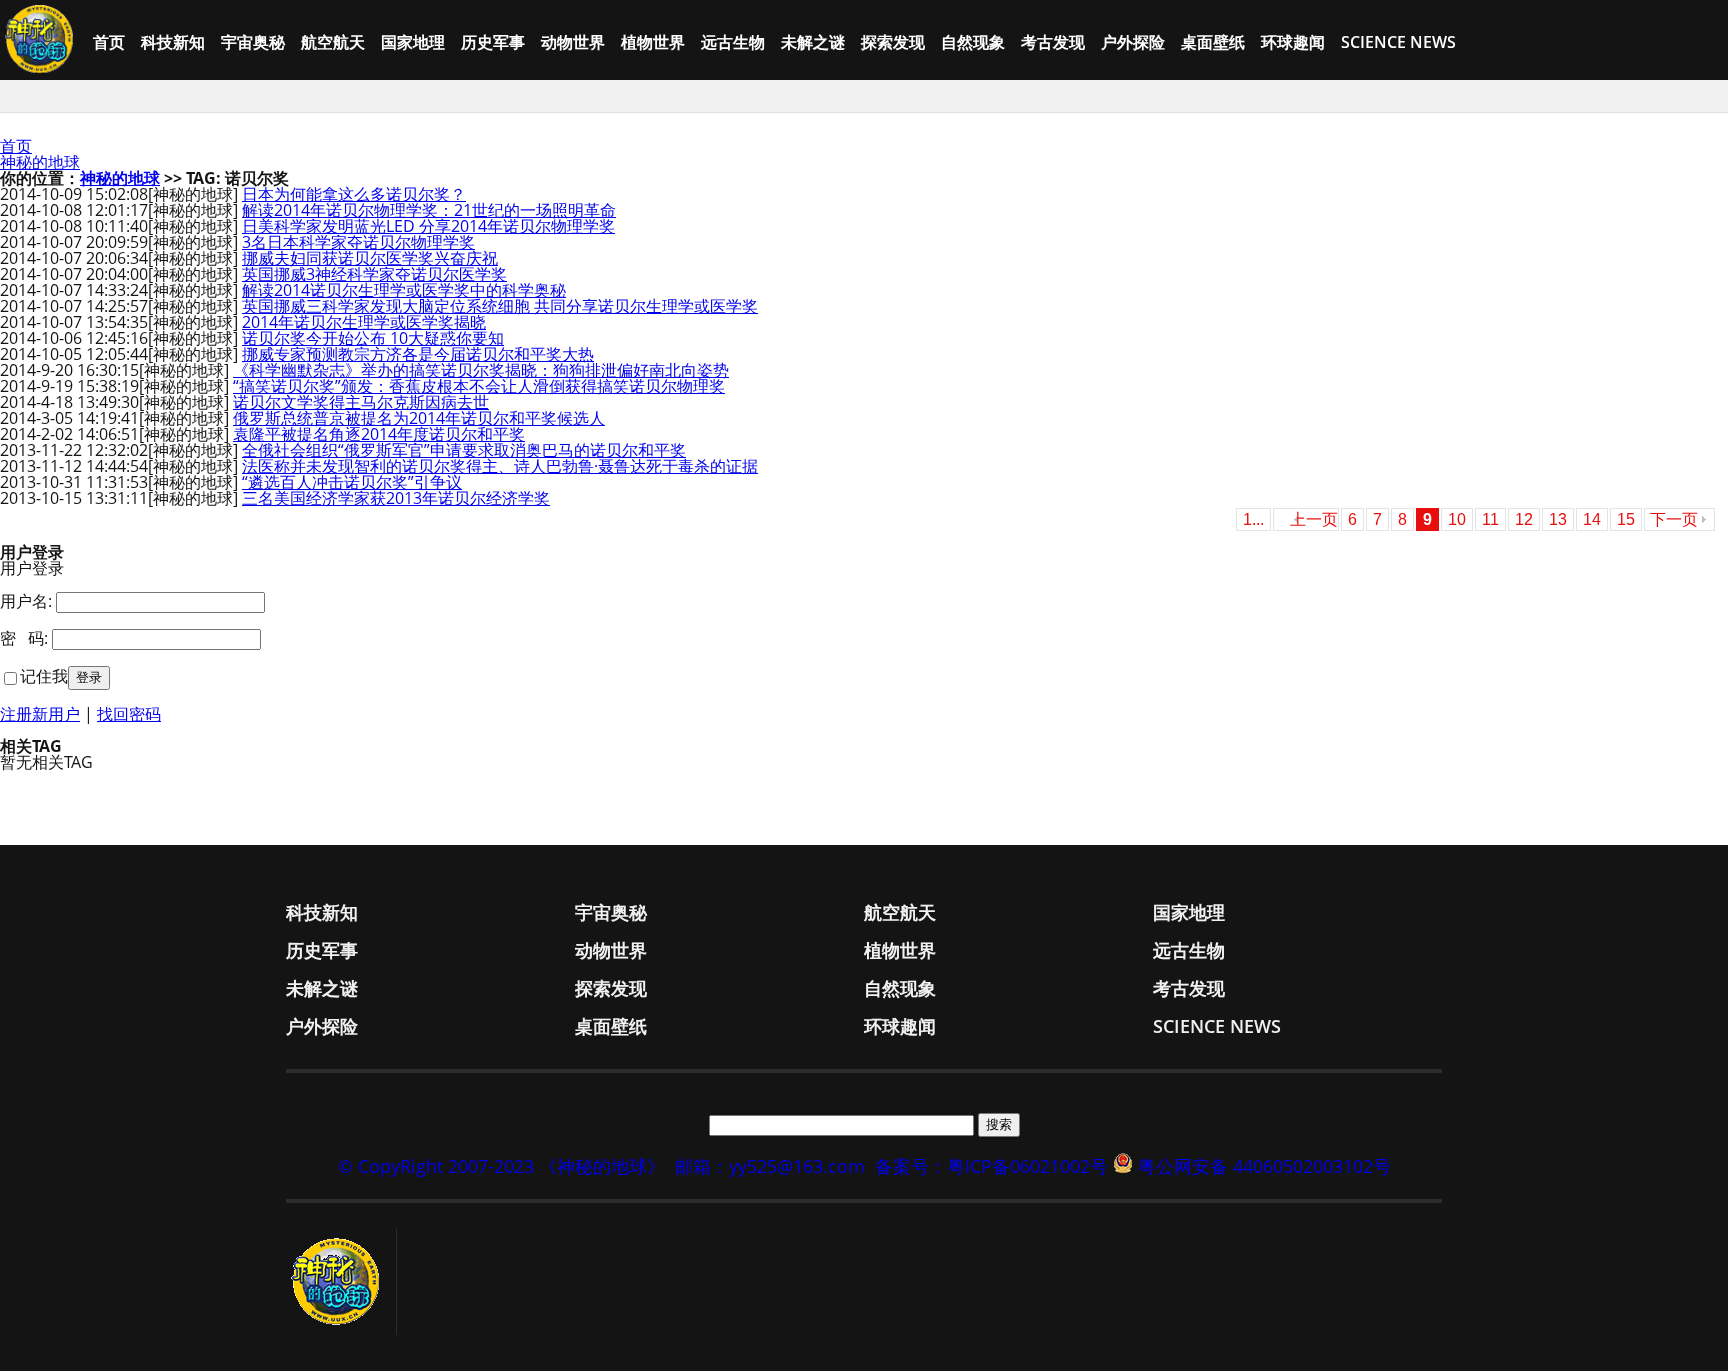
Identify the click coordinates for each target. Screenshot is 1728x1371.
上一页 (1314, 519)
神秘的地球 (40, 162)
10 (1457, 519)
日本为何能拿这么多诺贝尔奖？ (354, 194)
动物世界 (573, 42)
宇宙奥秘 (253, 42)
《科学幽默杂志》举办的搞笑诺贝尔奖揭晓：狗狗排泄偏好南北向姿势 (481, 370)
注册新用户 (40, 714)
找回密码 (129, 714)
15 (1626, 519)
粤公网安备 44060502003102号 (1264, 1166)
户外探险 (1133, 42)
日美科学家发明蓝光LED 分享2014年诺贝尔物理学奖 (428, 226)
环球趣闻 (1293, 42)
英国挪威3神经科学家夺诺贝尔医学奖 (374, 274)
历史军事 (493, 42)
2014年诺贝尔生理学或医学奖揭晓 (364, 322)
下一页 (1674, 519)
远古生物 (733, 42)
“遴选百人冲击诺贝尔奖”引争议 (352, 482)
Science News (1398, 42)
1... (1253, 519)
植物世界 (653, 42)
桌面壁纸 (1213, 42)
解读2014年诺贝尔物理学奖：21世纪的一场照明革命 (429, 210)
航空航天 (333, 42)
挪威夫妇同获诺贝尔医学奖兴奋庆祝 (370, 258)
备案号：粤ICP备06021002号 (991, 1166)
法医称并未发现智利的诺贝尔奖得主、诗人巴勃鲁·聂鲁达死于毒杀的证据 (500, 466)
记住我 (44, 676)
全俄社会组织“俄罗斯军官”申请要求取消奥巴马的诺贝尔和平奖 (464, 450)
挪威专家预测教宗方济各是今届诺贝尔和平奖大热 (418, 354)
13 (1558, 519)
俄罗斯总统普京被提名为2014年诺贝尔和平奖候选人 (419, 418)
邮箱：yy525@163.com (770, 1166)
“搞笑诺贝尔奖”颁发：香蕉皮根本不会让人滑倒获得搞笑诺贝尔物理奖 (479, 386)
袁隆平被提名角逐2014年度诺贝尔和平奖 (379, 434)
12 (1524, 519)
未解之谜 (813, 42)
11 (1490, 519)
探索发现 (893, 42)
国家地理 (413, 42)
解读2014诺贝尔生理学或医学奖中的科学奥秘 (404, 290)
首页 (109, 42)
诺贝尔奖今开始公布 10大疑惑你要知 (373, 338)
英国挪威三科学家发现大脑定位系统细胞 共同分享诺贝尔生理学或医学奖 (500, 306)
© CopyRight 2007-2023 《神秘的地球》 (501, 1166)
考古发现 (1053, 42)
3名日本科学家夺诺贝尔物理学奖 (358, 242)
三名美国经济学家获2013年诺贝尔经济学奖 (396, 498)
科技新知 (173, 42)
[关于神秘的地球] (341, 1282)
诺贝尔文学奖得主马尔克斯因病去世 (361, 402)
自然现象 (973, 42)
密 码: (24, 638)
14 (1592, 519)
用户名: (26, 601)
